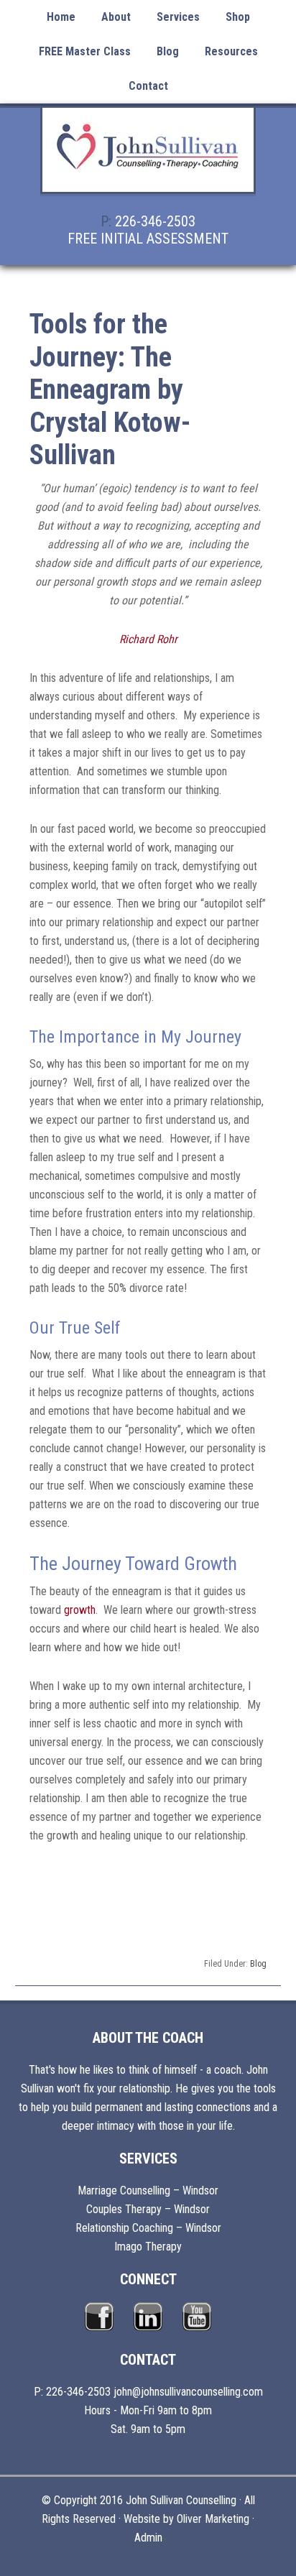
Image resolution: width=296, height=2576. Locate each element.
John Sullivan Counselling (148, 158)
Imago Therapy (148, 2247)
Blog (258, 1964)
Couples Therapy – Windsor (148, 2209)
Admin (148, 2538)
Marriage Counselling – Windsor (148, 2190)
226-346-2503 (155, 221)
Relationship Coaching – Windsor (148, 2228)
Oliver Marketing (213, 2519)
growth (80, 1610)
